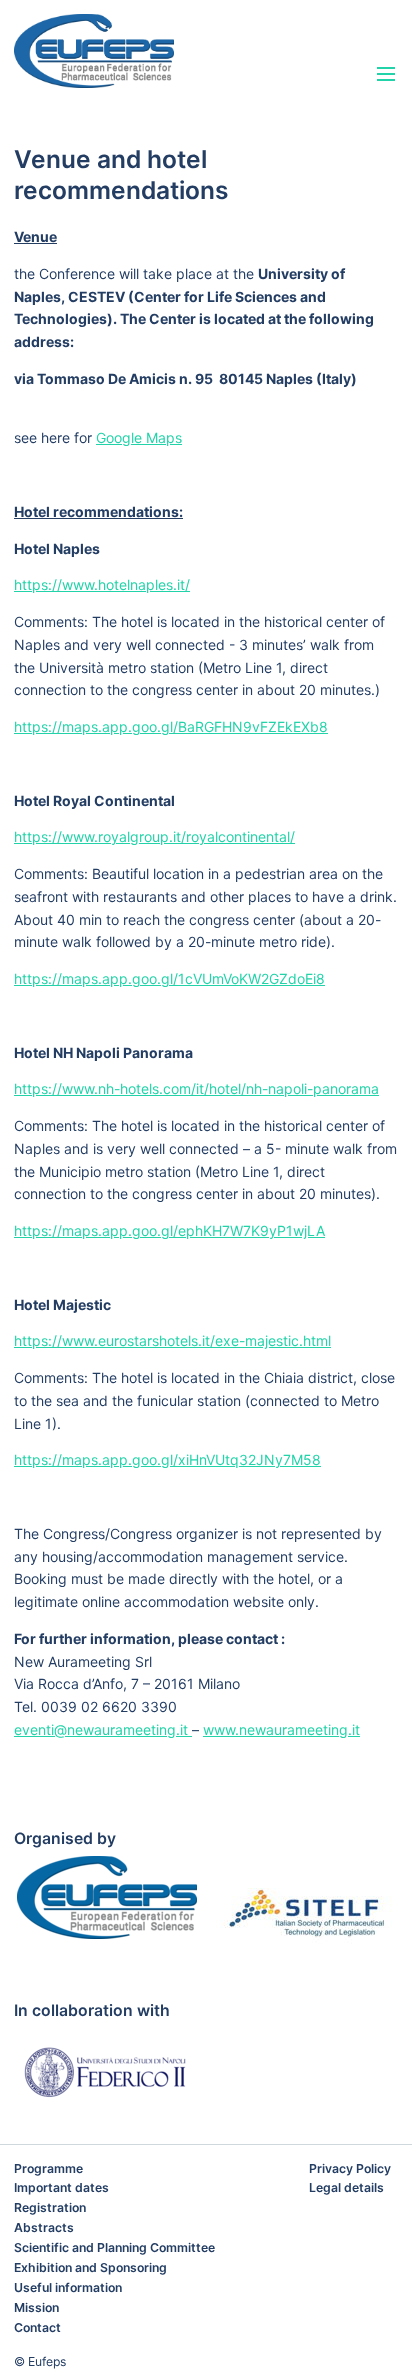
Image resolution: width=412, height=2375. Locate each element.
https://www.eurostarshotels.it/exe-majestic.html (172, 1340)
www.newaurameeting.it (281, 1729)
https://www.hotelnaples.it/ (102, 584)
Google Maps (139, 437)
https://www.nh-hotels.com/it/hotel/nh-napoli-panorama (196, 1088)
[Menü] (386, 75)
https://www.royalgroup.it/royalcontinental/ (154, 836)
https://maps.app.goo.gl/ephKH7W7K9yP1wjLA (169, 1230)
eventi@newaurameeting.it (103, 1729)
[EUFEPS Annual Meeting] (144, 51)
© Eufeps (40, 2361)
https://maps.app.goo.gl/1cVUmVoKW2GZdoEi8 (169, 978)
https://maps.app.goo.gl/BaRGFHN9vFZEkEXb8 (171, 726)
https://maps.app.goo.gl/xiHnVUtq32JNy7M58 (167, 1459)
